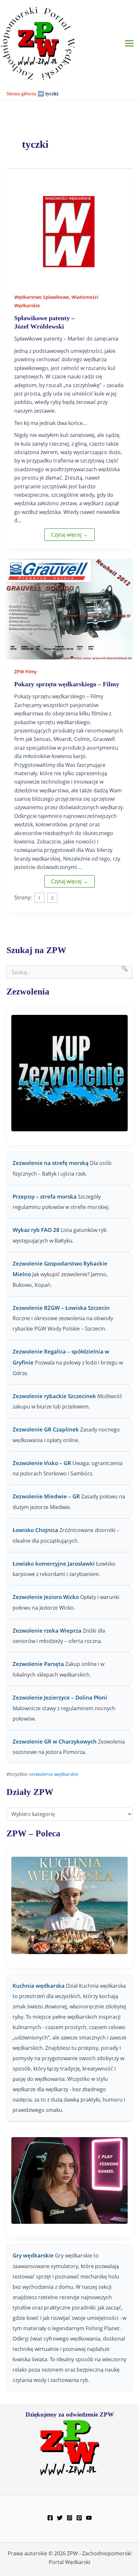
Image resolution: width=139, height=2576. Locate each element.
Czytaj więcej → (69, 535)
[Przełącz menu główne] (129, 43)
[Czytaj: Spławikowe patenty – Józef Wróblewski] (69, 232)
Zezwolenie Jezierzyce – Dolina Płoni (60, 1697)
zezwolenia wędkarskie (53, 1774)
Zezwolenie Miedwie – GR (46, 1496)
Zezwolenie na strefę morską (51, 1163)
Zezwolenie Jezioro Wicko (46, 1597)
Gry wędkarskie (34, 2255)
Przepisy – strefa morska (45, 1196)
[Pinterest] (79, 2518)
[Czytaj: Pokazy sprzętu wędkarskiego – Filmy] (69, 609)
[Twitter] (60, 2518)
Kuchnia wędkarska (39, 1986)
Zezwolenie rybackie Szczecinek (54, 1396)
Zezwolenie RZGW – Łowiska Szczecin (61, 1308)
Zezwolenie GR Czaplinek (46, 1429)
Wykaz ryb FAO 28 (36, 1230)
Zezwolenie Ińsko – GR (42, 1463)
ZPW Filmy (26, 672)
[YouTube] (89, 2518)
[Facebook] (50, 2518)
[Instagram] (69, 2518)
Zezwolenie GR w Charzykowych (55, 1741)
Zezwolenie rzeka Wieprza (47, 1630)
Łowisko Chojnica (35, 1530)
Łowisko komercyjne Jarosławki (54, 1564)
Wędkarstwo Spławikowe (42, 297)
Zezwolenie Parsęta (38, 1664)
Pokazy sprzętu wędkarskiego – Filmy (67, 684)
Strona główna (21, 94)
